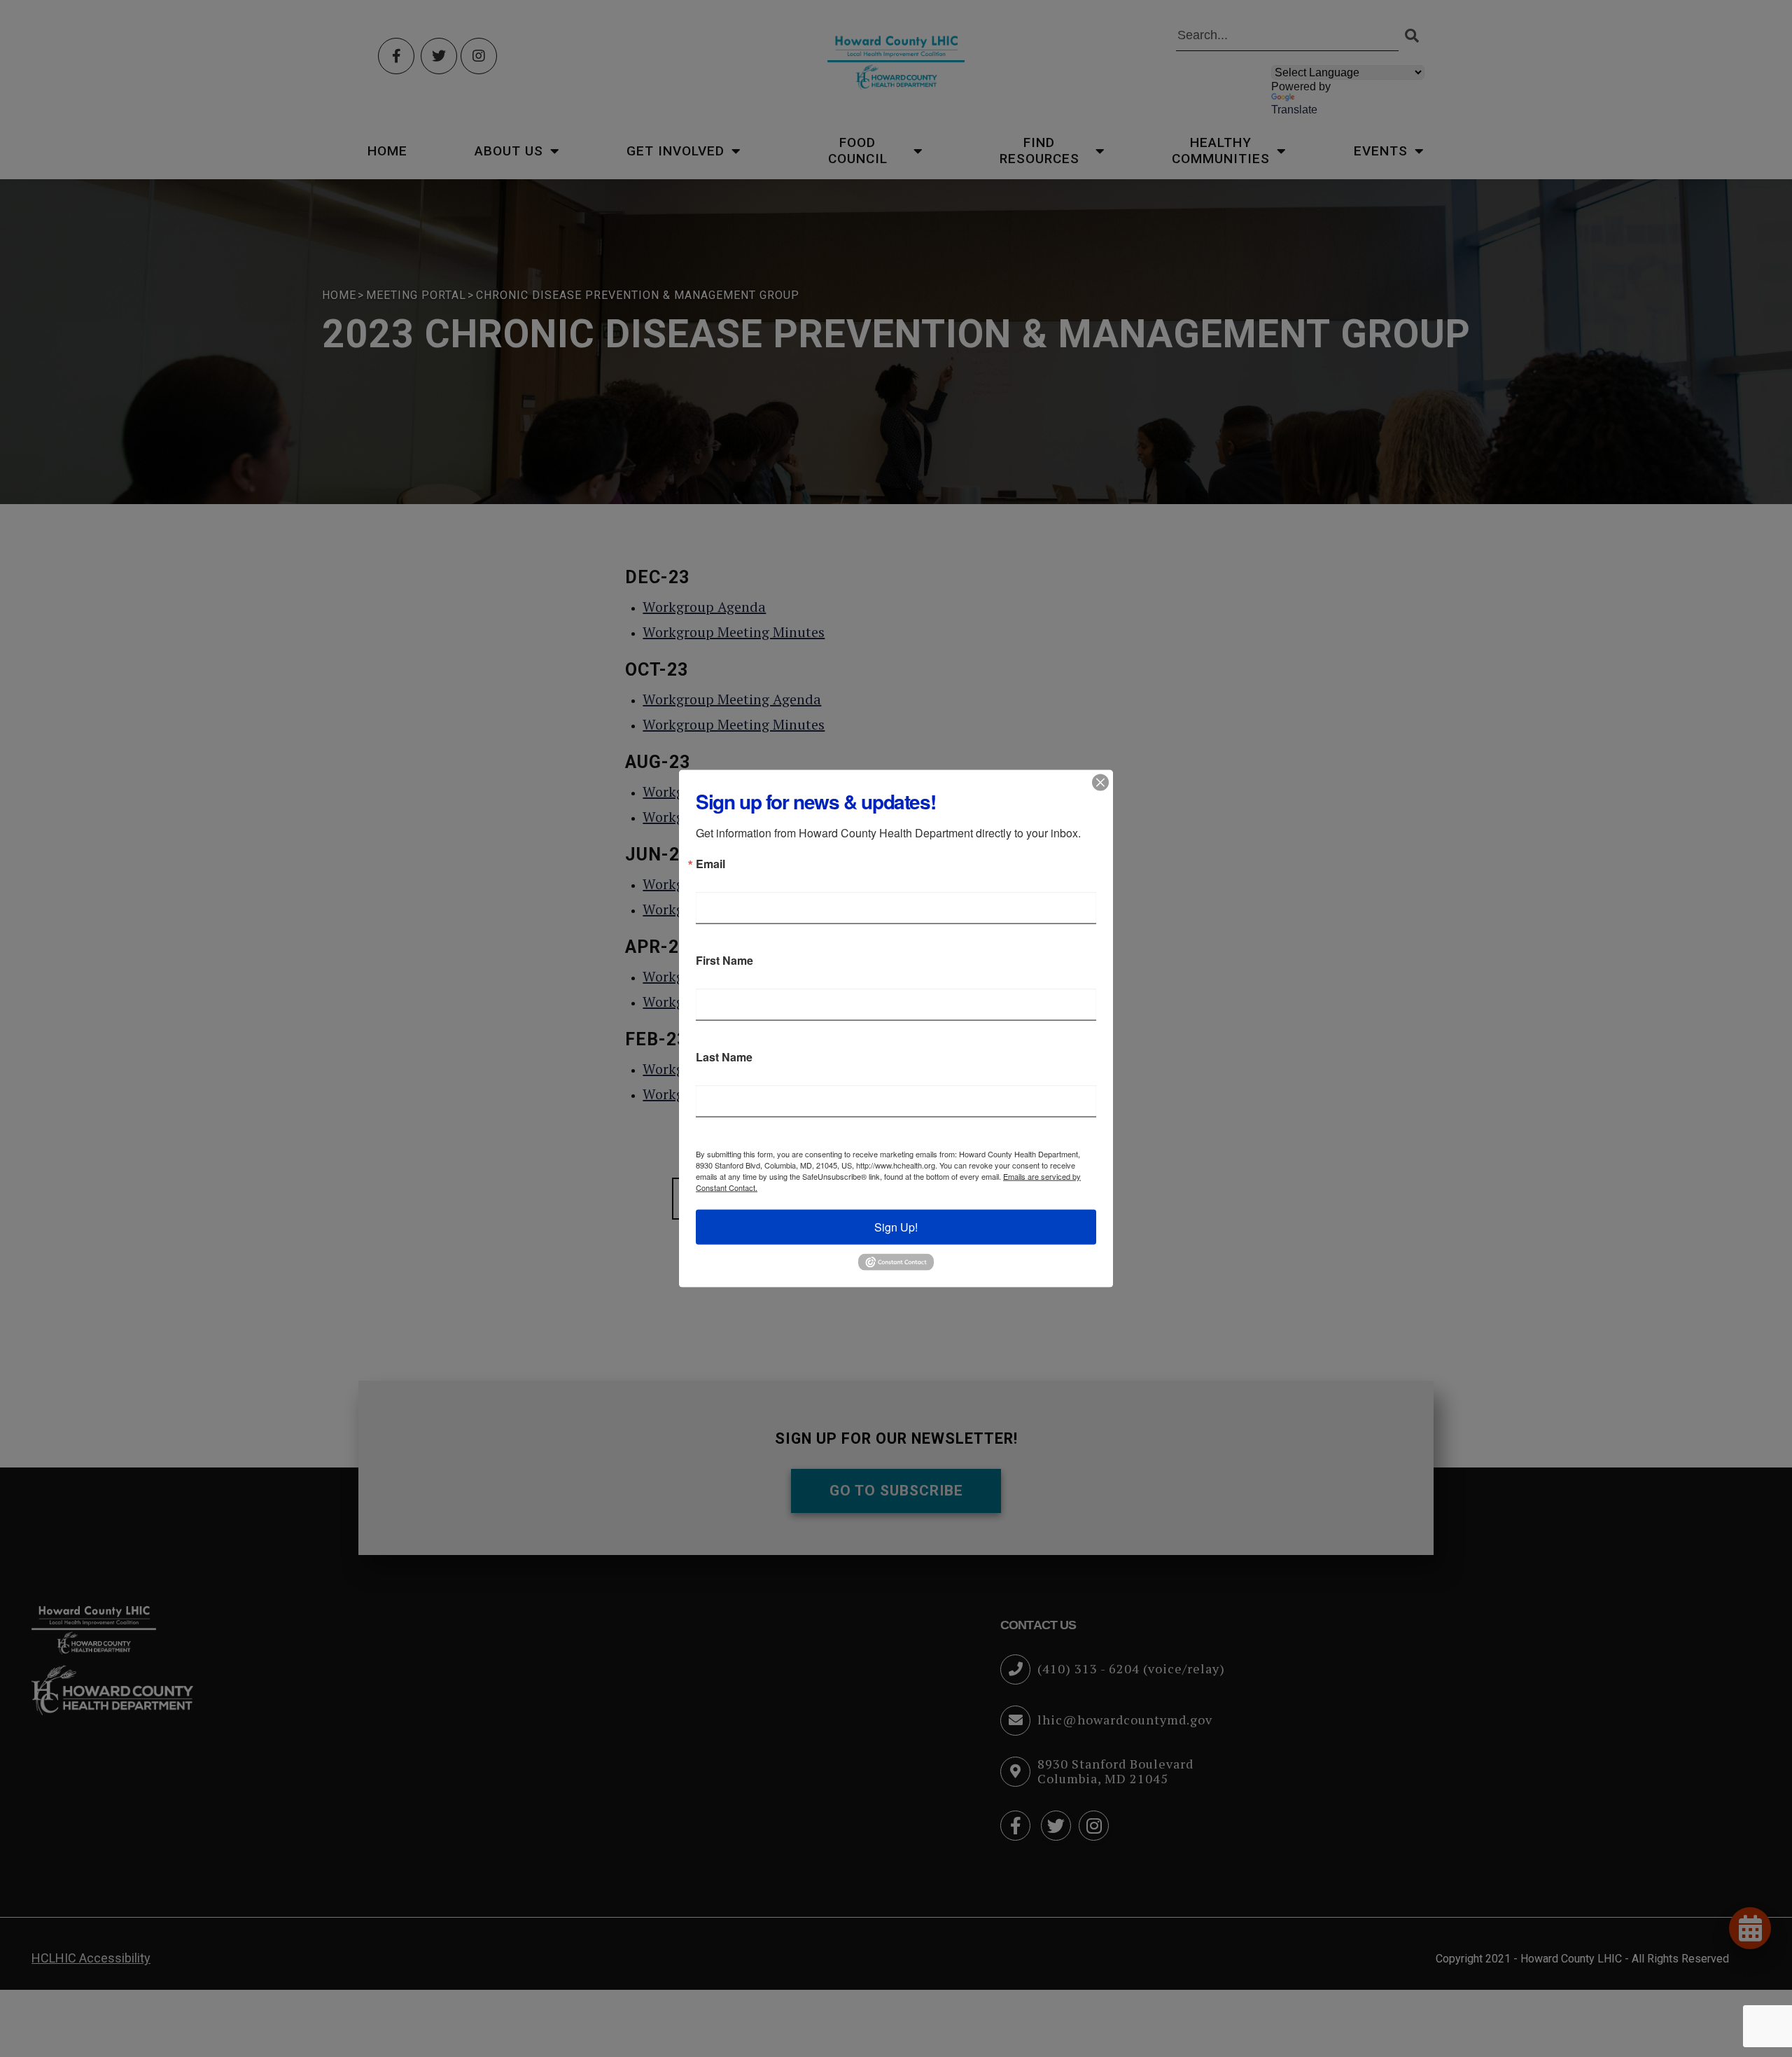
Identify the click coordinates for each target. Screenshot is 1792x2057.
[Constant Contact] (896, 1261)
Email (710, 864)
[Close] (1100, 783)
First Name (724, 961)
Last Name (724, 1057)
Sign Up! (896, 1227)
